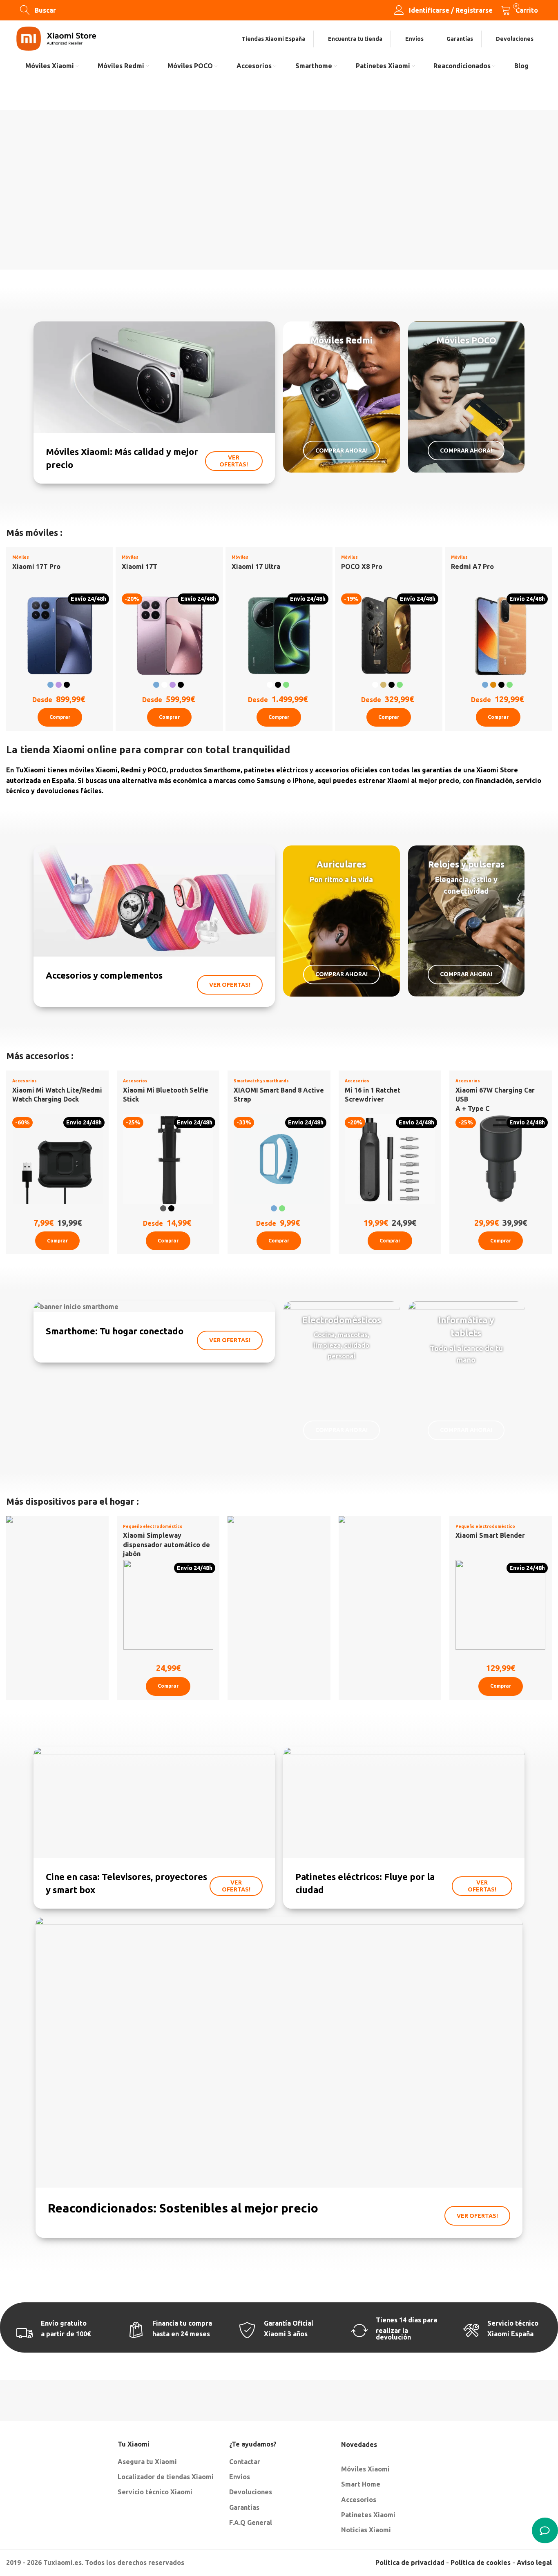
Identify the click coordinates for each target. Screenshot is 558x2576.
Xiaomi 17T (139, 566)
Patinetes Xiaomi (368, 2515)
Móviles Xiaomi (365, 2469)
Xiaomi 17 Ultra (256, 566)
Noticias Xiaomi (366, 2530)
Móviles (21, 557)
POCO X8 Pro (362, 566)
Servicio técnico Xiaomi (155, 2492)
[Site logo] (56, 38)
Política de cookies (481, 2563)
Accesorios (25, 1081)
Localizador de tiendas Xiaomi (166, 2477)
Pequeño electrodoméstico (153, 1527)
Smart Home (361, 2484)
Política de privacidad (410, 2563)
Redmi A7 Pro (472, 566)
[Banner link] (154, 402)
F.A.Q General (251, 2522)
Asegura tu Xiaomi (147, 2462)
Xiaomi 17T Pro (36, 566)
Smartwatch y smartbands (261, 1081)
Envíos (240, 2477)
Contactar (245, 2462)
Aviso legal (534, 2563)
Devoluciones (251, 2492)
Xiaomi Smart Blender (490, 1535)
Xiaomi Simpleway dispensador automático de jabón (166, 1544)
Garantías (244, 2507)
